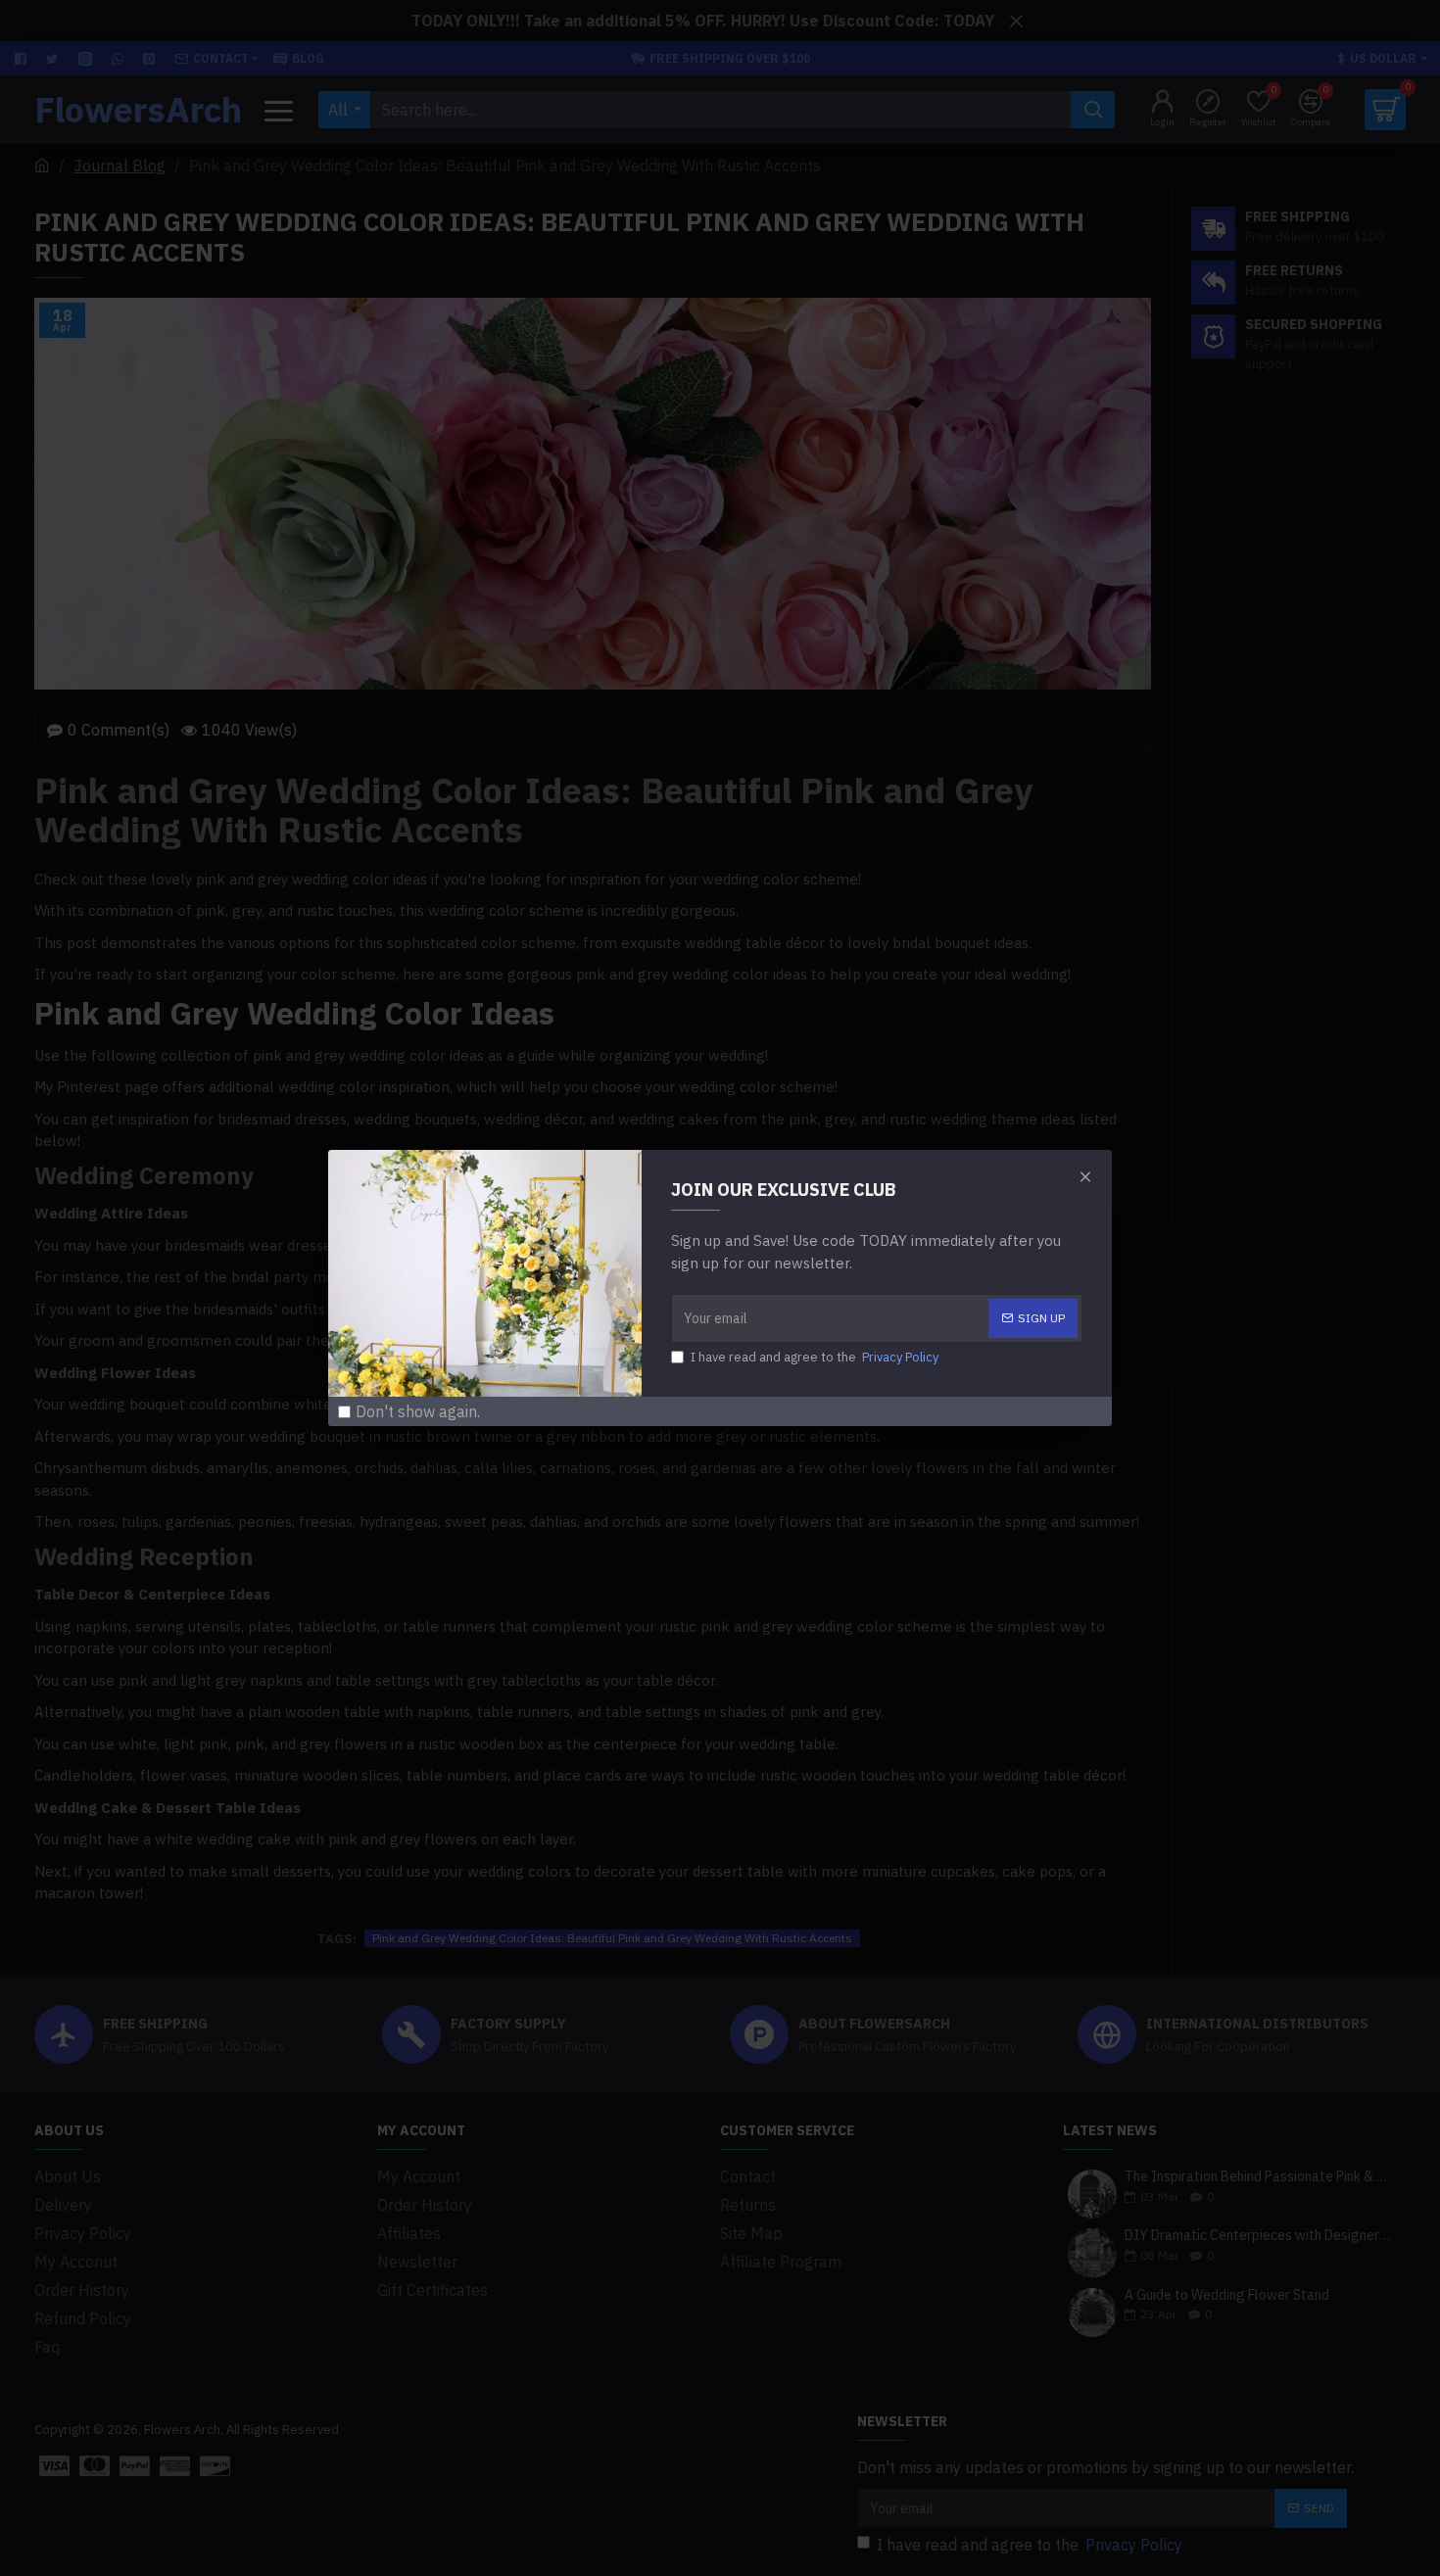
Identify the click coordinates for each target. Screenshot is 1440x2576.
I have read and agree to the (815, 1357)
